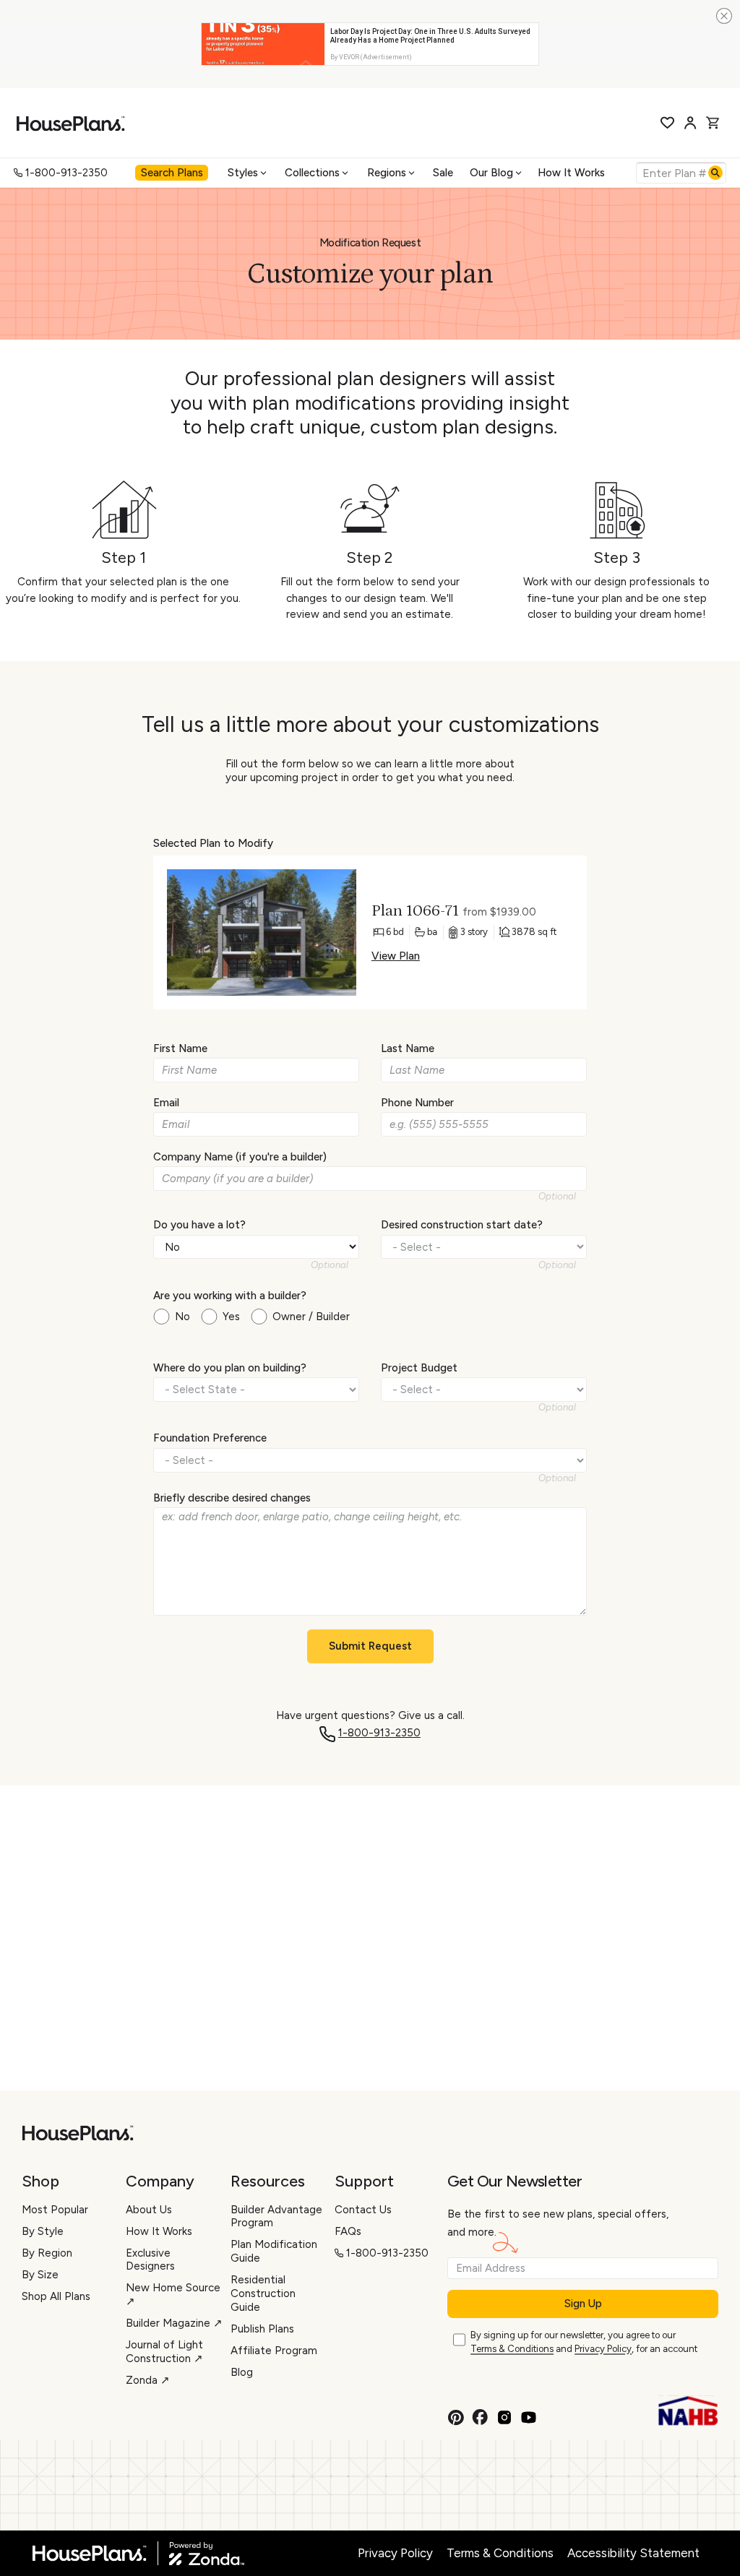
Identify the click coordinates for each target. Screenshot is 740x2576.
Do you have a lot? (199, 1225)
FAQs (348, 2231)
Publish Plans (262, 2329)
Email (166, 1103)
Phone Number (417, 1103)
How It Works (571, 173)
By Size (40, 2275)
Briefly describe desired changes (232, 1498)
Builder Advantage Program (276, 2217)
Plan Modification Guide (274, 2251)
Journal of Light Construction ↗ (164, 2352)
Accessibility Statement (633, 2553)
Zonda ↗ (148, 2380)
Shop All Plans (56, 2296)
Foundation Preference (210, 1438)
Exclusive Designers (150, 2260)
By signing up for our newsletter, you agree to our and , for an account (584, 2342)
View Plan (396, 956)
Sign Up (583, 2304)
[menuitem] (173, 173)
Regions (387, 173)
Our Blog (491, 173)
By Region (47, 2253)
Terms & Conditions (512, 2349)
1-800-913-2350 (66, 173)
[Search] (715, 173)
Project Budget (419, 1368)
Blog (242, 2372)
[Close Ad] (724, 16)
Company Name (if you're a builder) (240, 1157)
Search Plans (172, 173)
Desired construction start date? (462, 1225)
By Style (43, 2231)
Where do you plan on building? (230, 1368)
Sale (443, 173)
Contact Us (363, 2210)
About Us (149, 2210)
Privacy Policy (603, 2349)
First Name (180, 1048)
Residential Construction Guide (263, 2293)
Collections (312, 173)
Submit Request (370, 1646)
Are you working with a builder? (230, 1296)
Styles (243, 173)
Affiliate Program (274, 2351)
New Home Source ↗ (173, 2295)
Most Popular (55, 2210)
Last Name (408, 1048)
